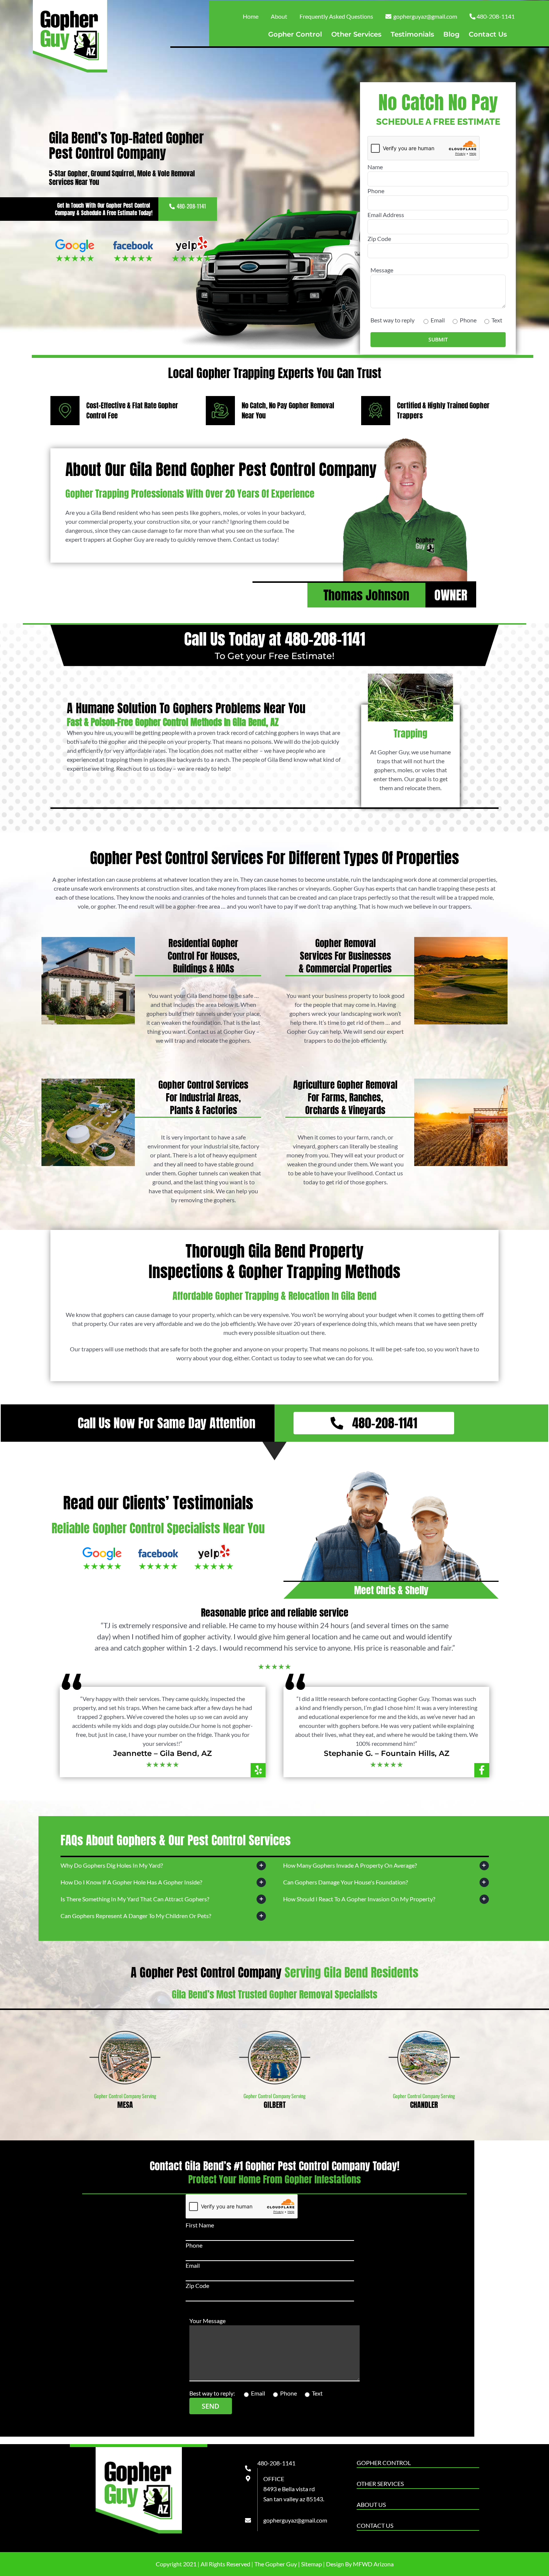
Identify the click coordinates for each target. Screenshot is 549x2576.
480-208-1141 (191, 206)
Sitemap (311, 2564)
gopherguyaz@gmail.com (295, 2520)
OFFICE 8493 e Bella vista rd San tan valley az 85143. (294, 2489)
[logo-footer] (139, 2450)
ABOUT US (371, 2504)
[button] (163, 1866)
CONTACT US (375, 2525)
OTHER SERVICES (380, 2484)
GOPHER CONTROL (384, 2463)
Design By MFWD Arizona (360, 2564)
